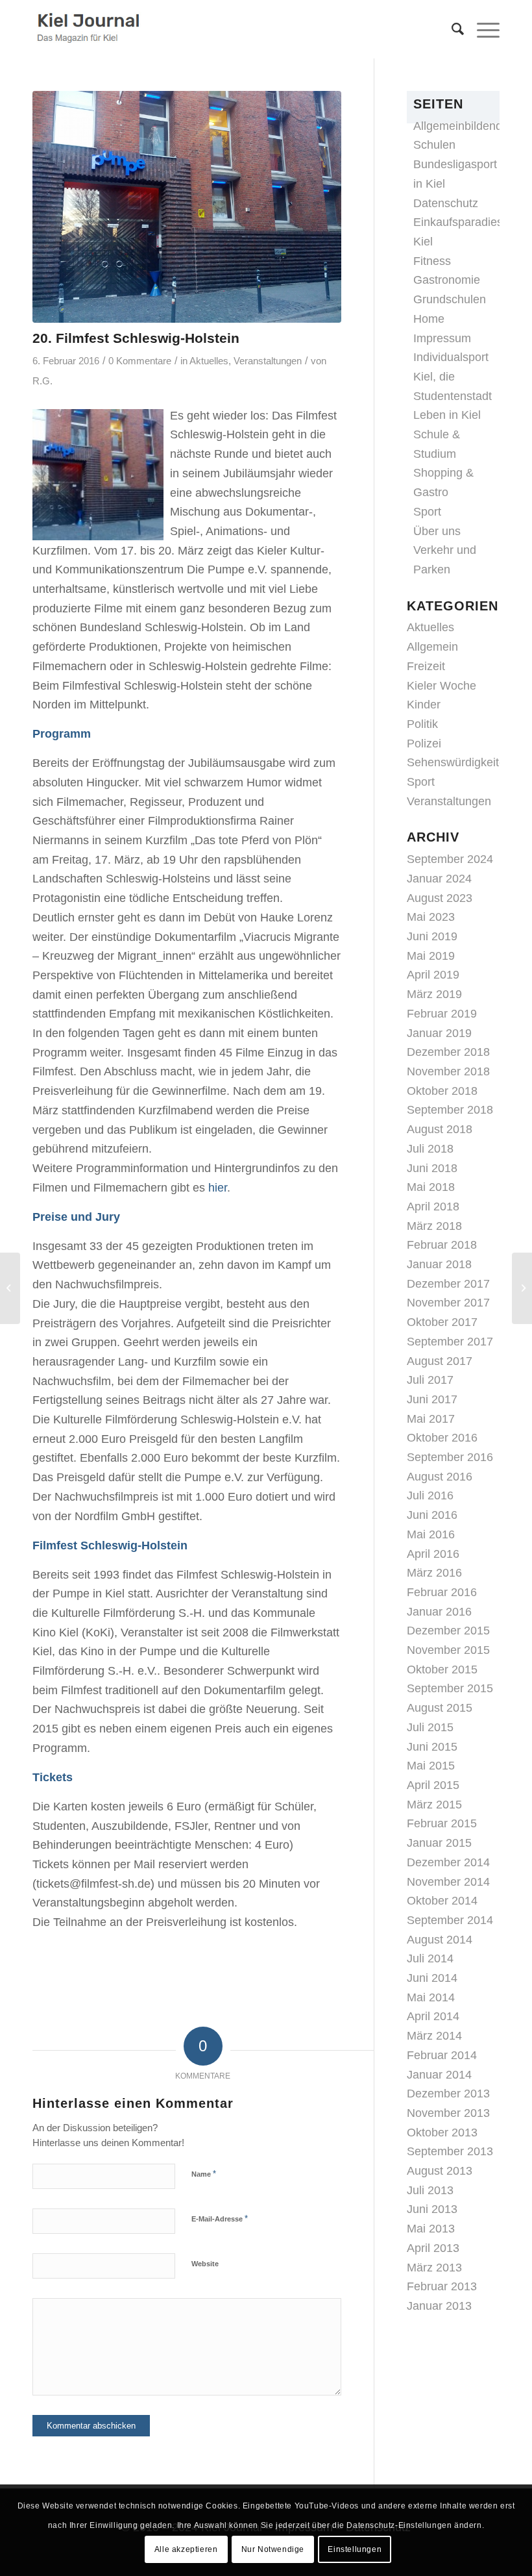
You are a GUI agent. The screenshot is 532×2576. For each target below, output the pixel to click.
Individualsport (451, 357)
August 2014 (440, 1940)
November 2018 (448, 1071)
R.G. (42, 381)
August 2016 (440, 1477)
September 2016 (450, 1457)
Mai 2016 (431, 1534)
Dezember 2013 (448, 2094)
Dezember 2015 (448, 1631)
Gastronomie (447, 280)
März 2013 (434, 2268)
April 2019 (433, 975)
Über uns (437, 531)
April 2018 (433, 1207)
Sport (427, 512)
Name (204, 2174)
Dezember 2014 (448, 1862)
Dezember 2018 (448, 1052)
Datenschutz (446, 203)
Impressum (442, 338)
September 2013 (450, 2151)
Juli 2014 (430, 1958)
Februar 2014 (442, 2055)
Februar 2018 (442, 1245)
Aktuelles (209, 361)
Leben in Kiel (447, 415)
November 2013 (448, 2113)
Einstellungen (355, 2549)
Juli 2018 (430, 1149)
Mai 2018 (431, 1187)
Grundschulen (450, 299)
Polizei (424, 744)
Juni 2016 (432, 1515)
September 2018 (450, 1110)
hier (218, 1188)
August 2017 (440, 1361)
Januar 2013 (439, 2306)
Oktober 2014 (442, 1901)
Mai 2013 (431, 2229)
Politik (422, 724)
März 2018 (434, 1226)
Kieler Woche (441, 686)
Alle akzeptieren (186, 2549)
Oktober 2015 (442, 1669)
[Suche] (451, 29)
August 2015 (440, 1708)
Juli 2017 (430, 1380)
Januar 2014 (439, 2075)
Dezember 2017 (448, 1284)
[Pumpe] (187, 207)
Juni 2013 (432, 2209)
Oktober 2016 (442, 1438)
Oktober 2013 (442, 2132)
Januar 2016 (439, 1612)
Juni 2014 (432, 1978)
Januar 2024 (439, 879)
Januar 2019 (439, 1033)
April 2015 (433, 1785)
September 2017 (450, 1342)
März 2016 (434, 1573)
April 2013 (433, 2248)
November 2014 (448, 1882)
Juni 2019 (432, 936)
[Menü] (482, 29)
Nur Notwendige (273, 2549)
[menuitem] (451, 29)
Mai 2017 (431, 1419)
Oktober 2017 (442, 1322)
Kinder (424, 705)
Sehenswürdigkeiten (459, 762)
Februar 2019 (442, 1014)
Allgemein (432, 647)
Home (429, 319)
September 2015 (450, 1688)
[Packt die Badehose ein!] (522, 1288)
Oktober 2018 (442, 1091)
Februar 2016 (442, 1592)
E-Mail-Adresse (220, 2219)
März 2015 (434, 1805)
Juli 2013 (430, 2190)
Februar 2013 (442, 2286)
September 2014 (450, 1920)
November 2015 (448, 1650)
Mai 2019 (431, 956)
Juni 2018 (432, 1168)
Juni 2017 (432, 1399)
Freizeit (426, 666)
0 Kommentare (140, 361)
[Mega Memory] (10, 1288)
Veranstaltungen (268, 361)
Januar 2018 (439, 1264)
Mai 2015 (431, 1766)
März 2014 (434, 2036)
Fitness (432, 261)
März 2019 (434, 994)
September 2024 (450, 859)
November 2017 (448, 1303)
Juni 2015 (432, 1747)
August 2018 (440, 1129)
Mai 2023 (431, 917)
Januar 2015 (439, 1843)
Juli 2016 (430, 1495)
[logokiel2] (91, 29)
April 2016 (433, 1554)
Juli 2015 (430, 1727)
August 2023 (440, 898)
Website (205, 2264)
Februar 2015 (442, 1823)
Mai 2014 (431, 1997)
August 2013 (440, 2171)
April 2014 (433, 2016)
